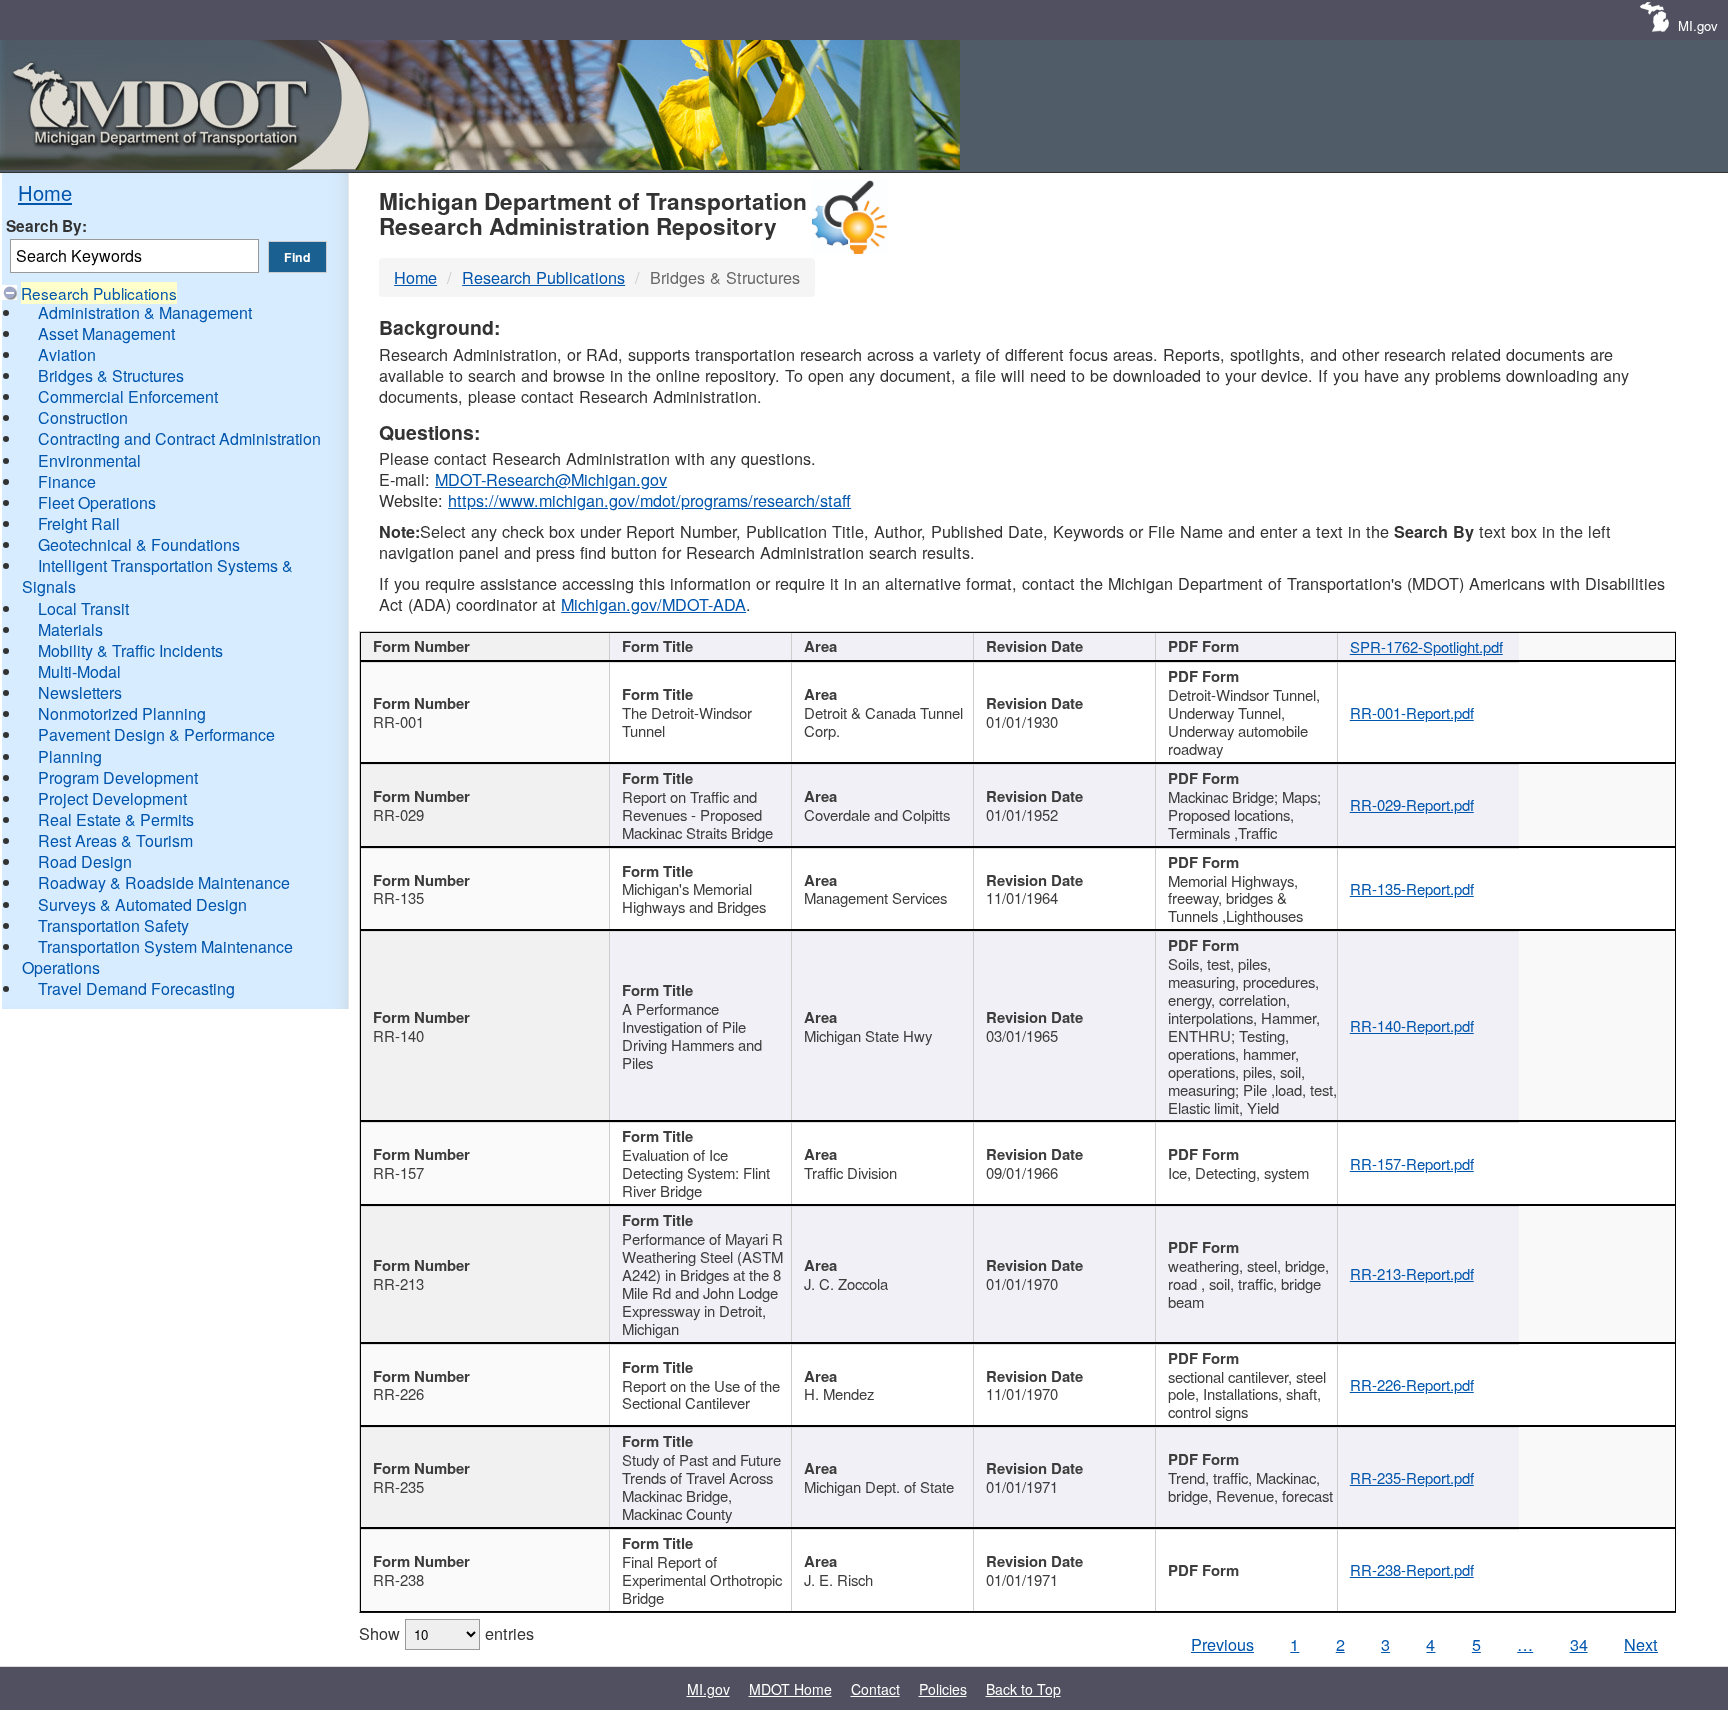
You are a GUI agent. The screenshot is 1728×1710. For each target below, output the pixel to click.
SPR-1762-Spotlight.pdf (1426, 646)
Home (45, 192)
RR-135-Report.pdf (1412, 888)
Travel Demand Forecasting (136, 988)
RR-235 (398, 1486)
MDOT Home (790, 1689)
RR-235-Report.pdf (1412, 1477)
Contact (875, 1689)
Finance (67, 481)
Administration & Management (145, 312)
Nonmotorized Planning (122, 713)
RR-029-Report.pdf (1412, 804)
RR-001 (398, 721)
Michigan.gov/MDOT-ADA (653, 604)
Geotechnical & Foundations (139, 544)
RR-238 (398, 1579)
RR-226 (398, 1393)
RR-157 (398, 1172)
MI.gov (1698, 25)
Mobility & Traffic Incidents (130, 650)
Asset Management (106, 333)
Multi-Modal (79, 671)
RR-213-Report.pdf (1412, 1273)
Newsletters (80, 692)
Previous (1222, 1644)
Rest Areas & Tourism (115, 840)
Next (1641, 1644)
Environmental (89, 460)
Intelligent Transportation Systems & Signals (157, 576)
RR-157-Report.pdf (1412, 1163)
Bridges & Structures (111, 375)
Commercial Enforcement (128, 396)
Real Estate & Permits (116, 819)
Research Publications (99, 293)
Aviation (67, 354)
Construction (83, 417)
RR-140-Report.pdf (1412, 1025)
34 (1579, 1644)
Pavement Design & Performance (156, 734)
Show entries (446, 1633)
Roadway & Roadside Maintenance (164, 882)
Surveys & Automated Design (142, 904)
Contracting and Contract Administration (179, 438)
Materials (70, 629)
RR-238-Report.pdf (1412, 1569)
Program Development (118, 777)
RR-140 (398, 1035)
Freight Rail (79, 523)
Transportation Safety (113, 925)
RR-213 (398, 1283)
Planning (70, 756)
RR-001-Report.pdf (1412, 712)
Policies (943, 1689)
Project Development (112, 798)
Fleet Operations (97, 502)
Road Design (85, 861)
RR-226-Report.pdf (1412, 1384)
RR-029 (398, 814)
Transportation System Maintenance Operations (157, 957)
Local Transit (83, 608)
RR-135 (398, 897)
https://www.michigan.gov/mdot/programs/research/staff (649, 500)
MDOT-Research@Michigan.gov (551, 479)
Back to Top (1023, 1689)
